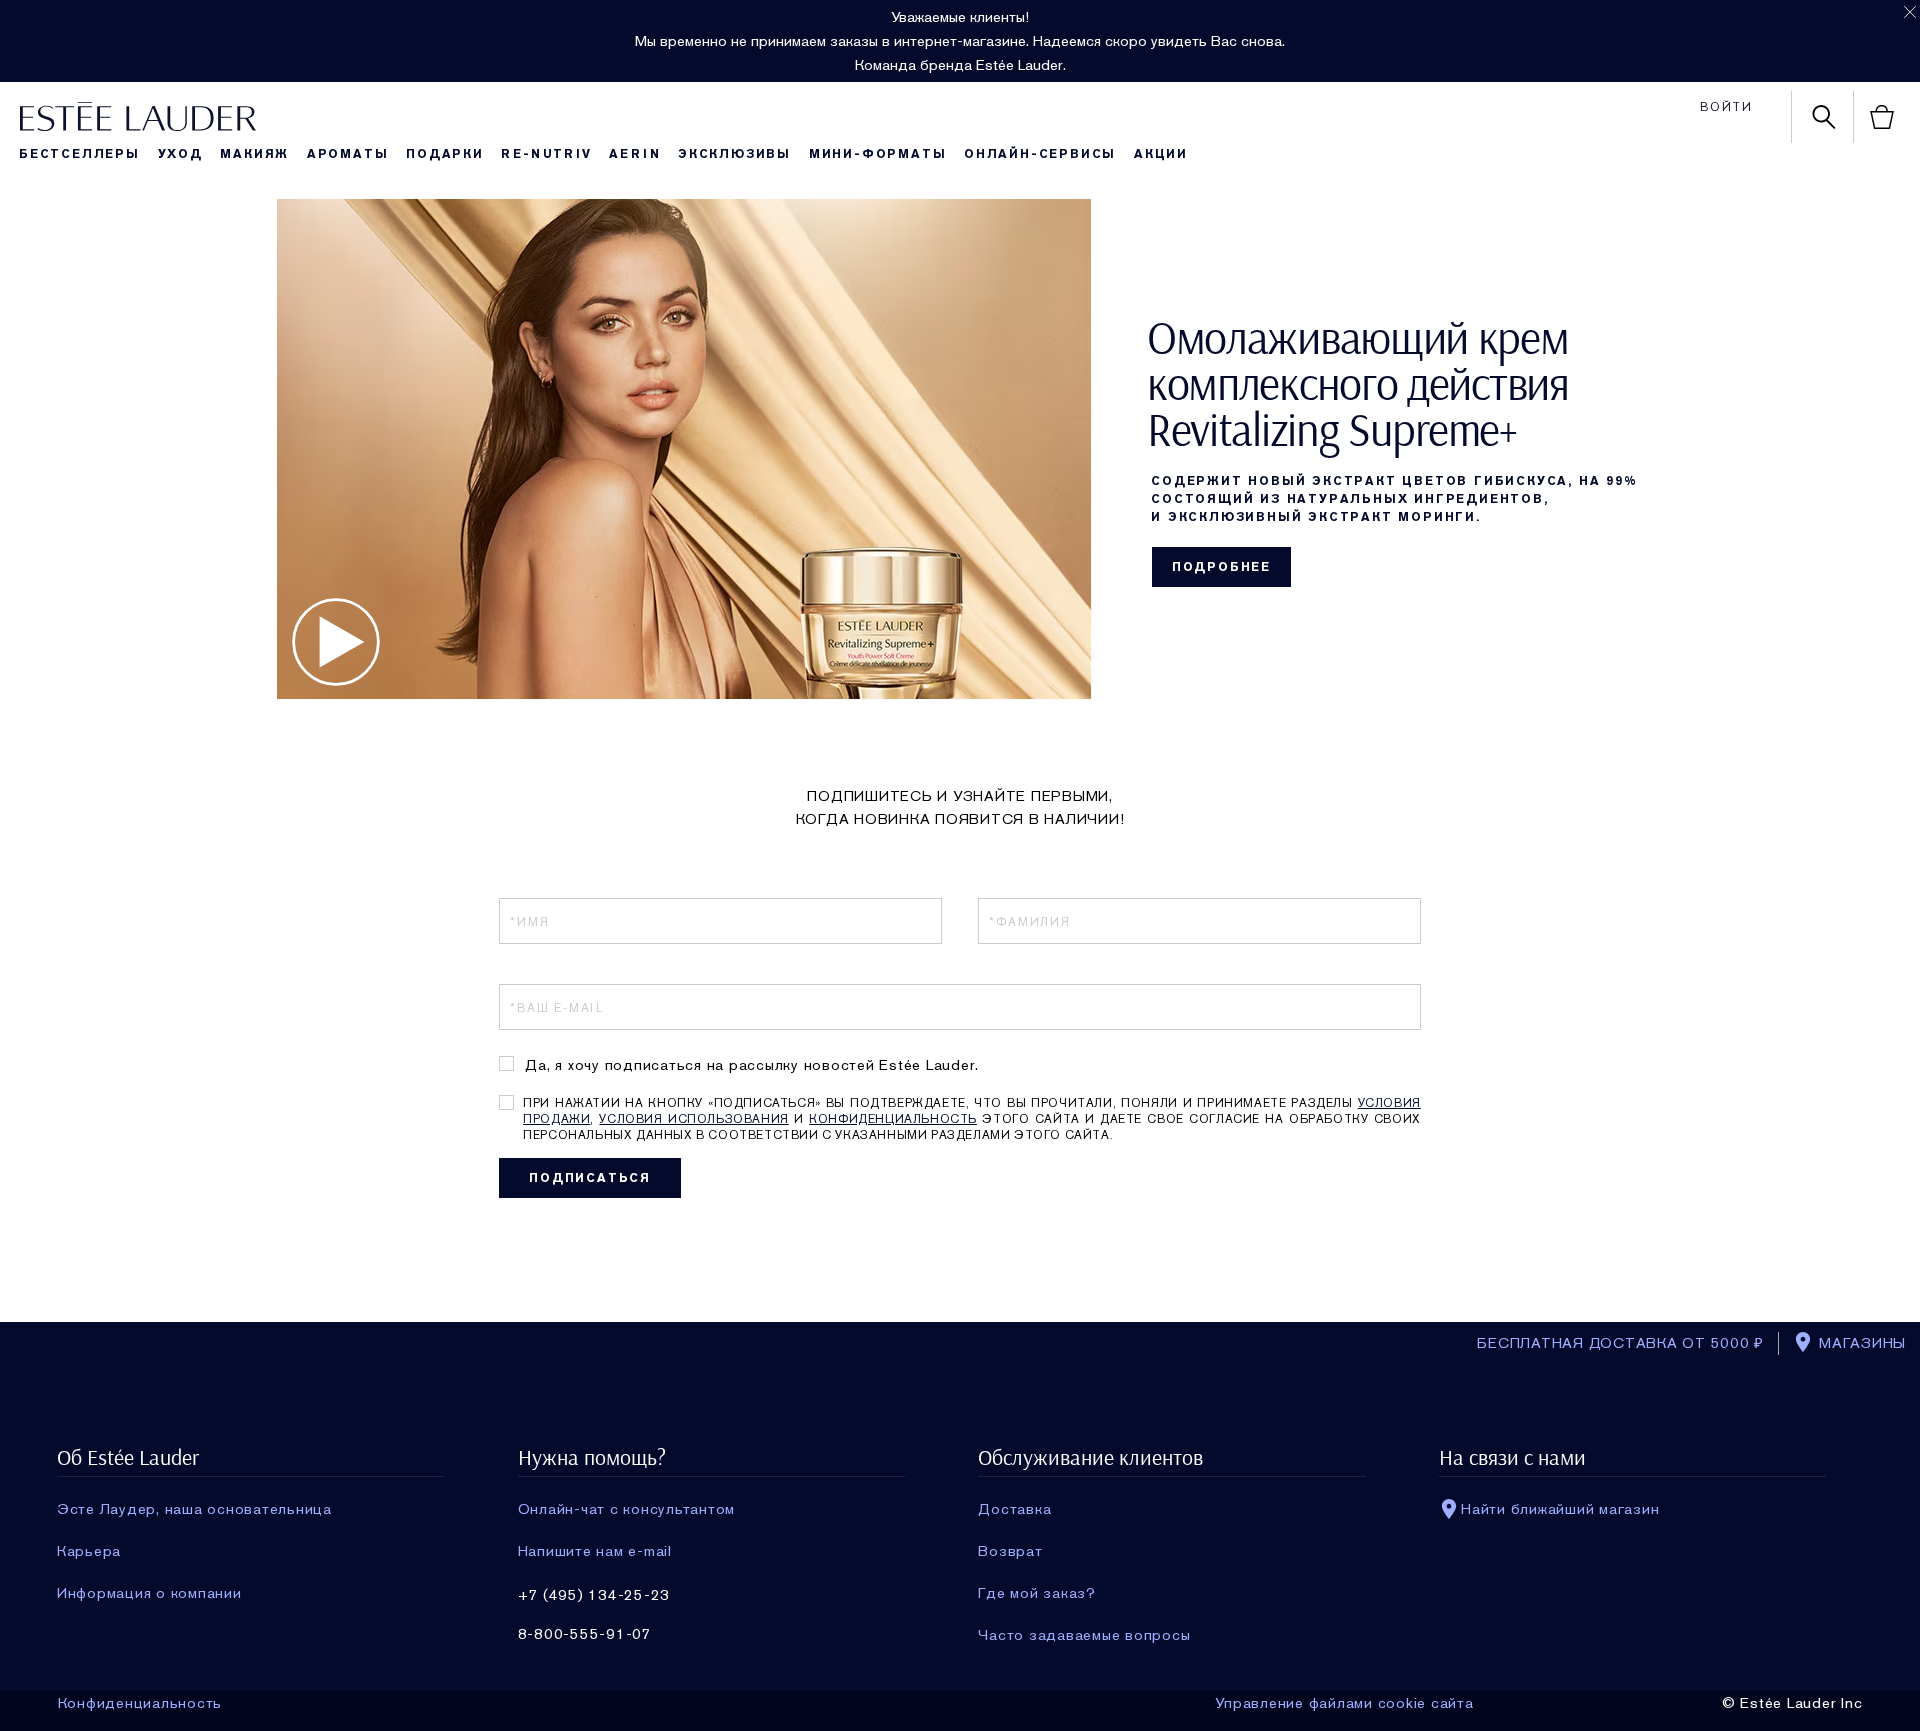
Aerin (634, 154)
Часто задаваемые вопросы (1084, 1635)
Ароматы (348, 154)
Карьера (89, 1551)
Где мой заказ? (1037, 1593)
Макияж (254, 154)
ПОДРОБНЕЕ (1221, 567)
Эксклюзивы (734, 154)
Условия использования (693, 1119)
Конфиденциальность (893, 1119)
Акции (1161, 154)
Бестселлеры (79, 154)
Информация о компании (149, 1593)
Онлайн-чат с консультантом (627, 1509)
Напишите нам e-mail (595, 1551)
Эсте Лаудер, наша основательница (194, 1509)
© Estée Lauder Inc (1792, 1703)
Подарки (445, 154)
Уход (180, 154)
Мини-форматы (878, 154)
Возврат (1010, 1551)
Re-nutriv (546, 154)
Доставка (1014, 1509)
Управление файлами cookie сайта (1344, 1703)
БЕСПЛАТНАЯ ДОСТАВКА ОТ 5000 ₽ (1620, 1343)
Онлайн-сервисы (1040, 154)
